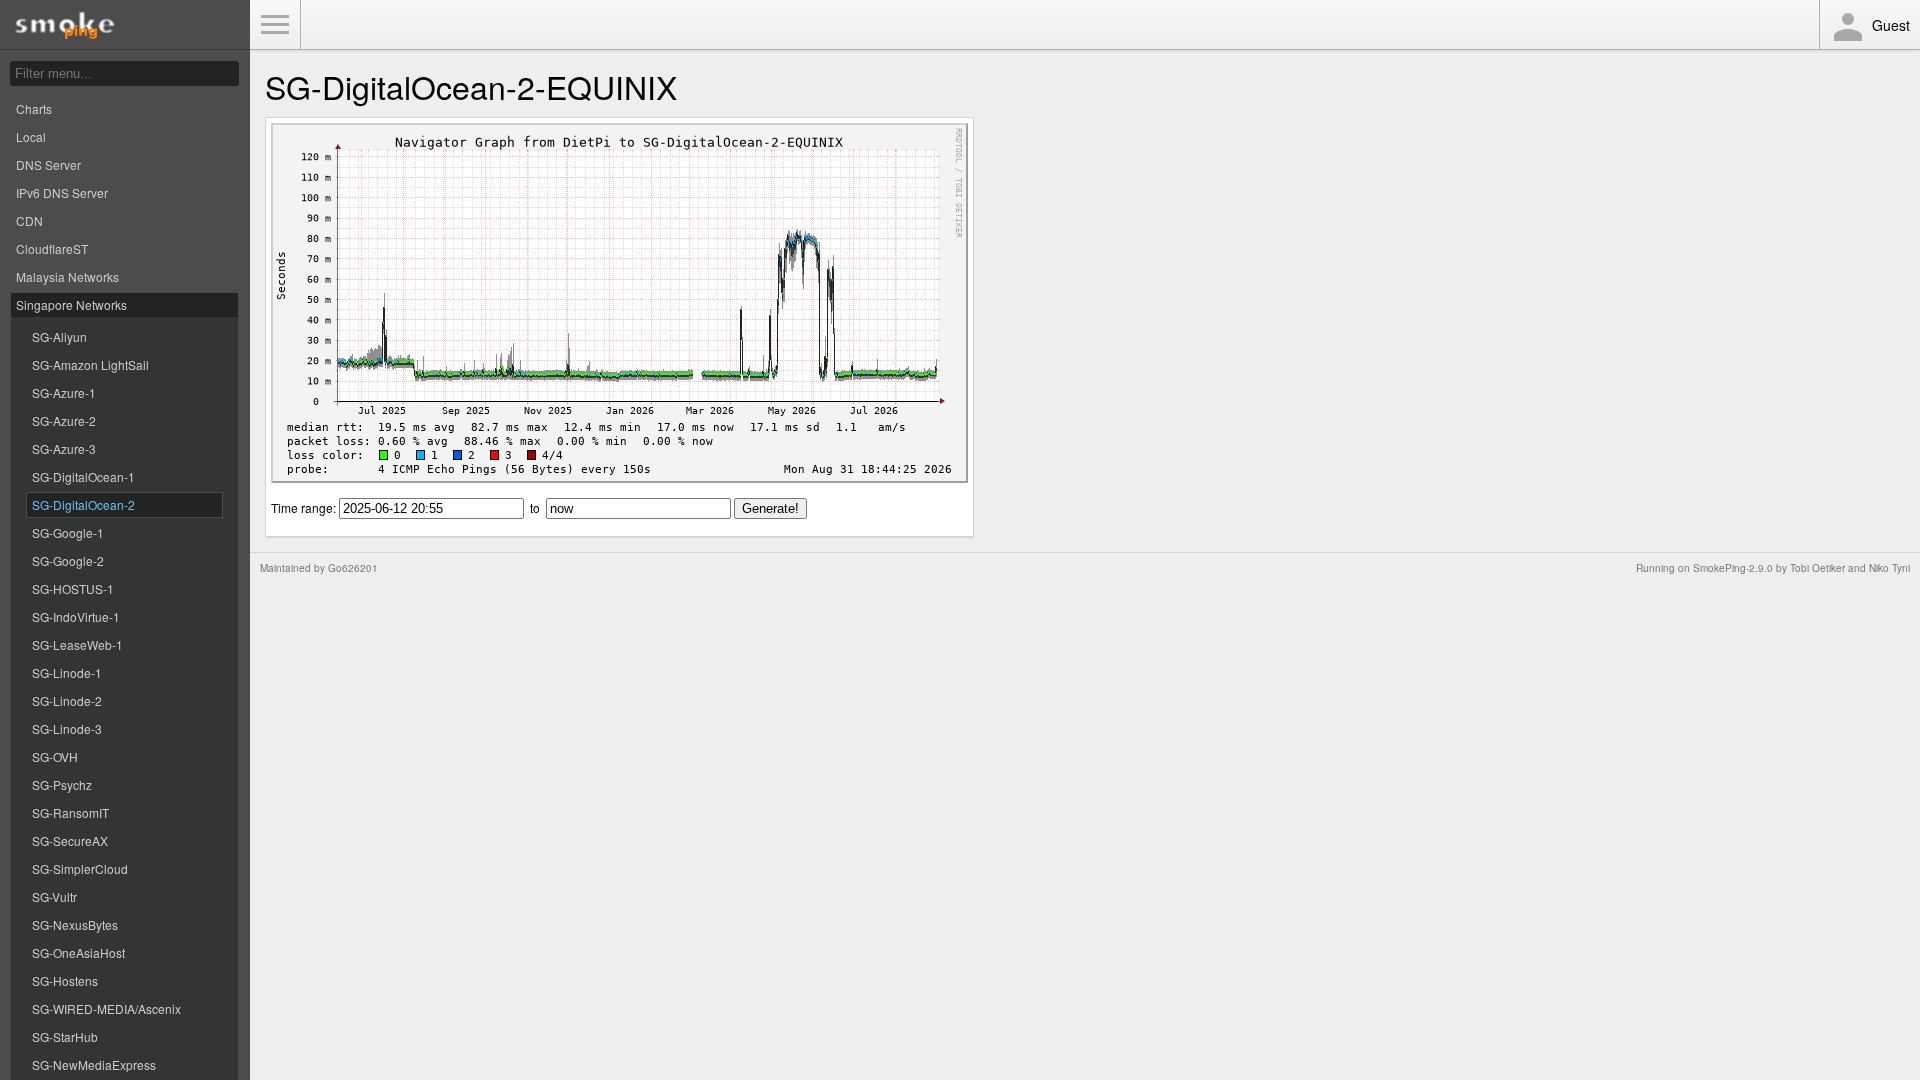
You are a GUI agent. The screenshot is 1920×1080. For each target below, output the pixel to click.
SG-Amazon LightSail (90, 364)
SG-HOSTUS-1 (73, 588)
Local (31, 136)
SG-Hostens (65, 980)
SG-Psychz (62, 784)
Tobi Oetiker (1817, 568)
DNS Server (48, 164)
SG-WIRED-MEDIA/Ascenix (106, 1008)
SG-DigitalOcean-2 (83, 504)
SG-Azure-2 (64, 420)
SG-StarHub (65, 1036)
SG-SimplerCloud (80, 868)
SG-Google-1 (68, 532)
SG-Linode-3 (67, 728)
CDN (29, 220)
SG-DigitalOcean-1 (83, 476)
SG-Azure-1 (64, 392)
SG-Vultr (54, 896)
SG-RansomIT (70, 812)
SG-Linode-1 (67, 672)
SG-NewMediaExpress (94, 1064)
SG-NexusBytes (75, 924)
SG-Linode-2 (67, 700)
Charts (34, 108)
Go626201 (353, 568)
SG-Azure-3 (64, 448)
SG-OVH (55, 756)
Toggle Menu (275, 25)
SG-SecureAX (70, 840)
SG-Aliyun (59, 336)
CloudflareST (52, 248)
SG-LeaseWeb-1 (77, 644)
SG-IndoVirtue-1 (76, 616)
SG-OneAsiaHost (78, 952)
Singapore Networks (71, 304)
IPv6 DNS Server (62, 192)
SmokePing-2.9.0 (1733, 568)
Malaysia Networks (67, 276)
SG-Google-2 (68, 560)
